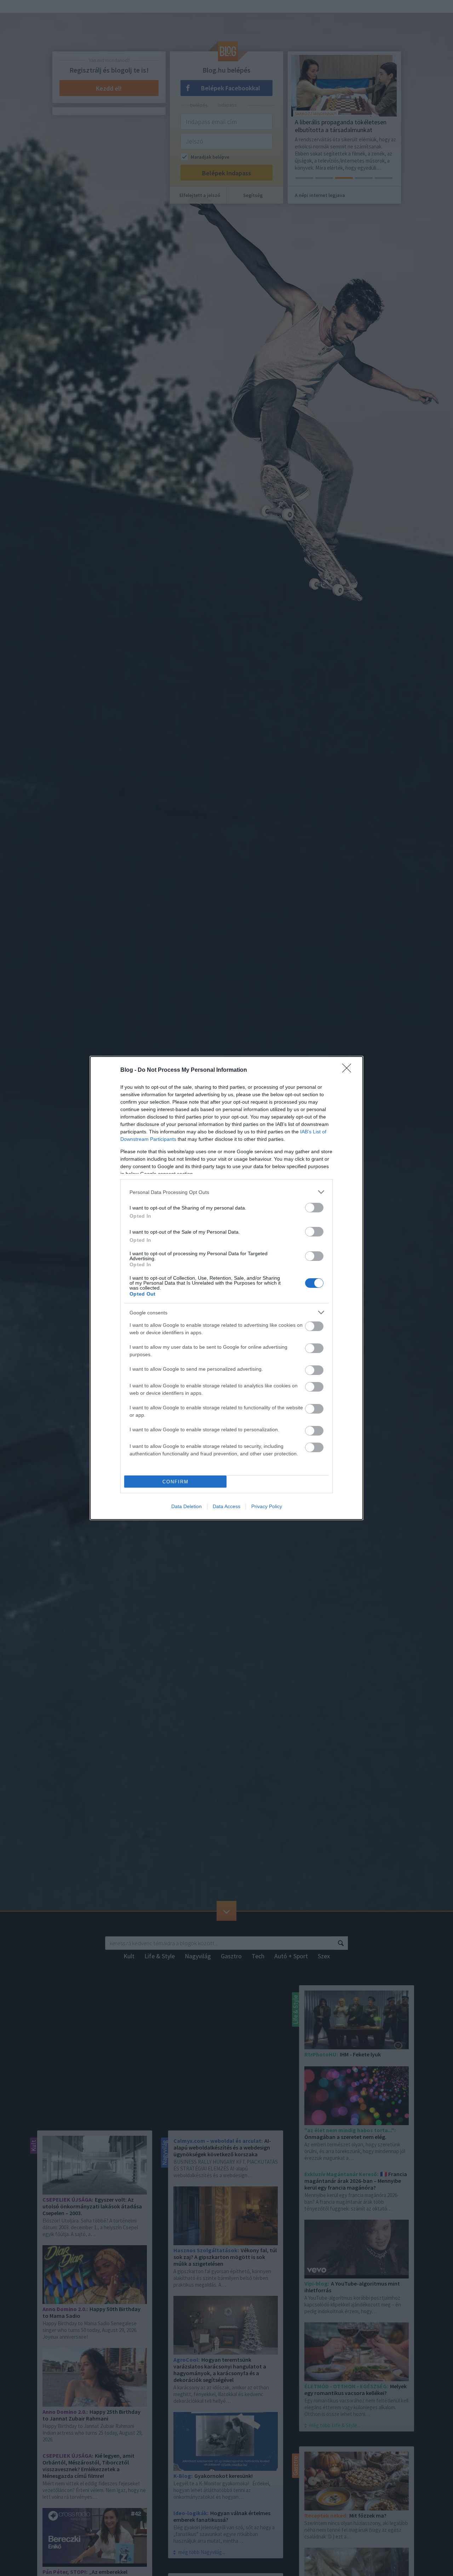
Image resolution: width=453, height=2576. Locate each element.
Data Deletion (187, 1506)
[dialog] (226, 1288)
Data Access (226, 1506)
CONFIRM (176, 1482)
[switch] (314, 1208)
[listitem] (226, 1192)
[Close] (349, 1070)
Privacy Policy (267, 1506)
